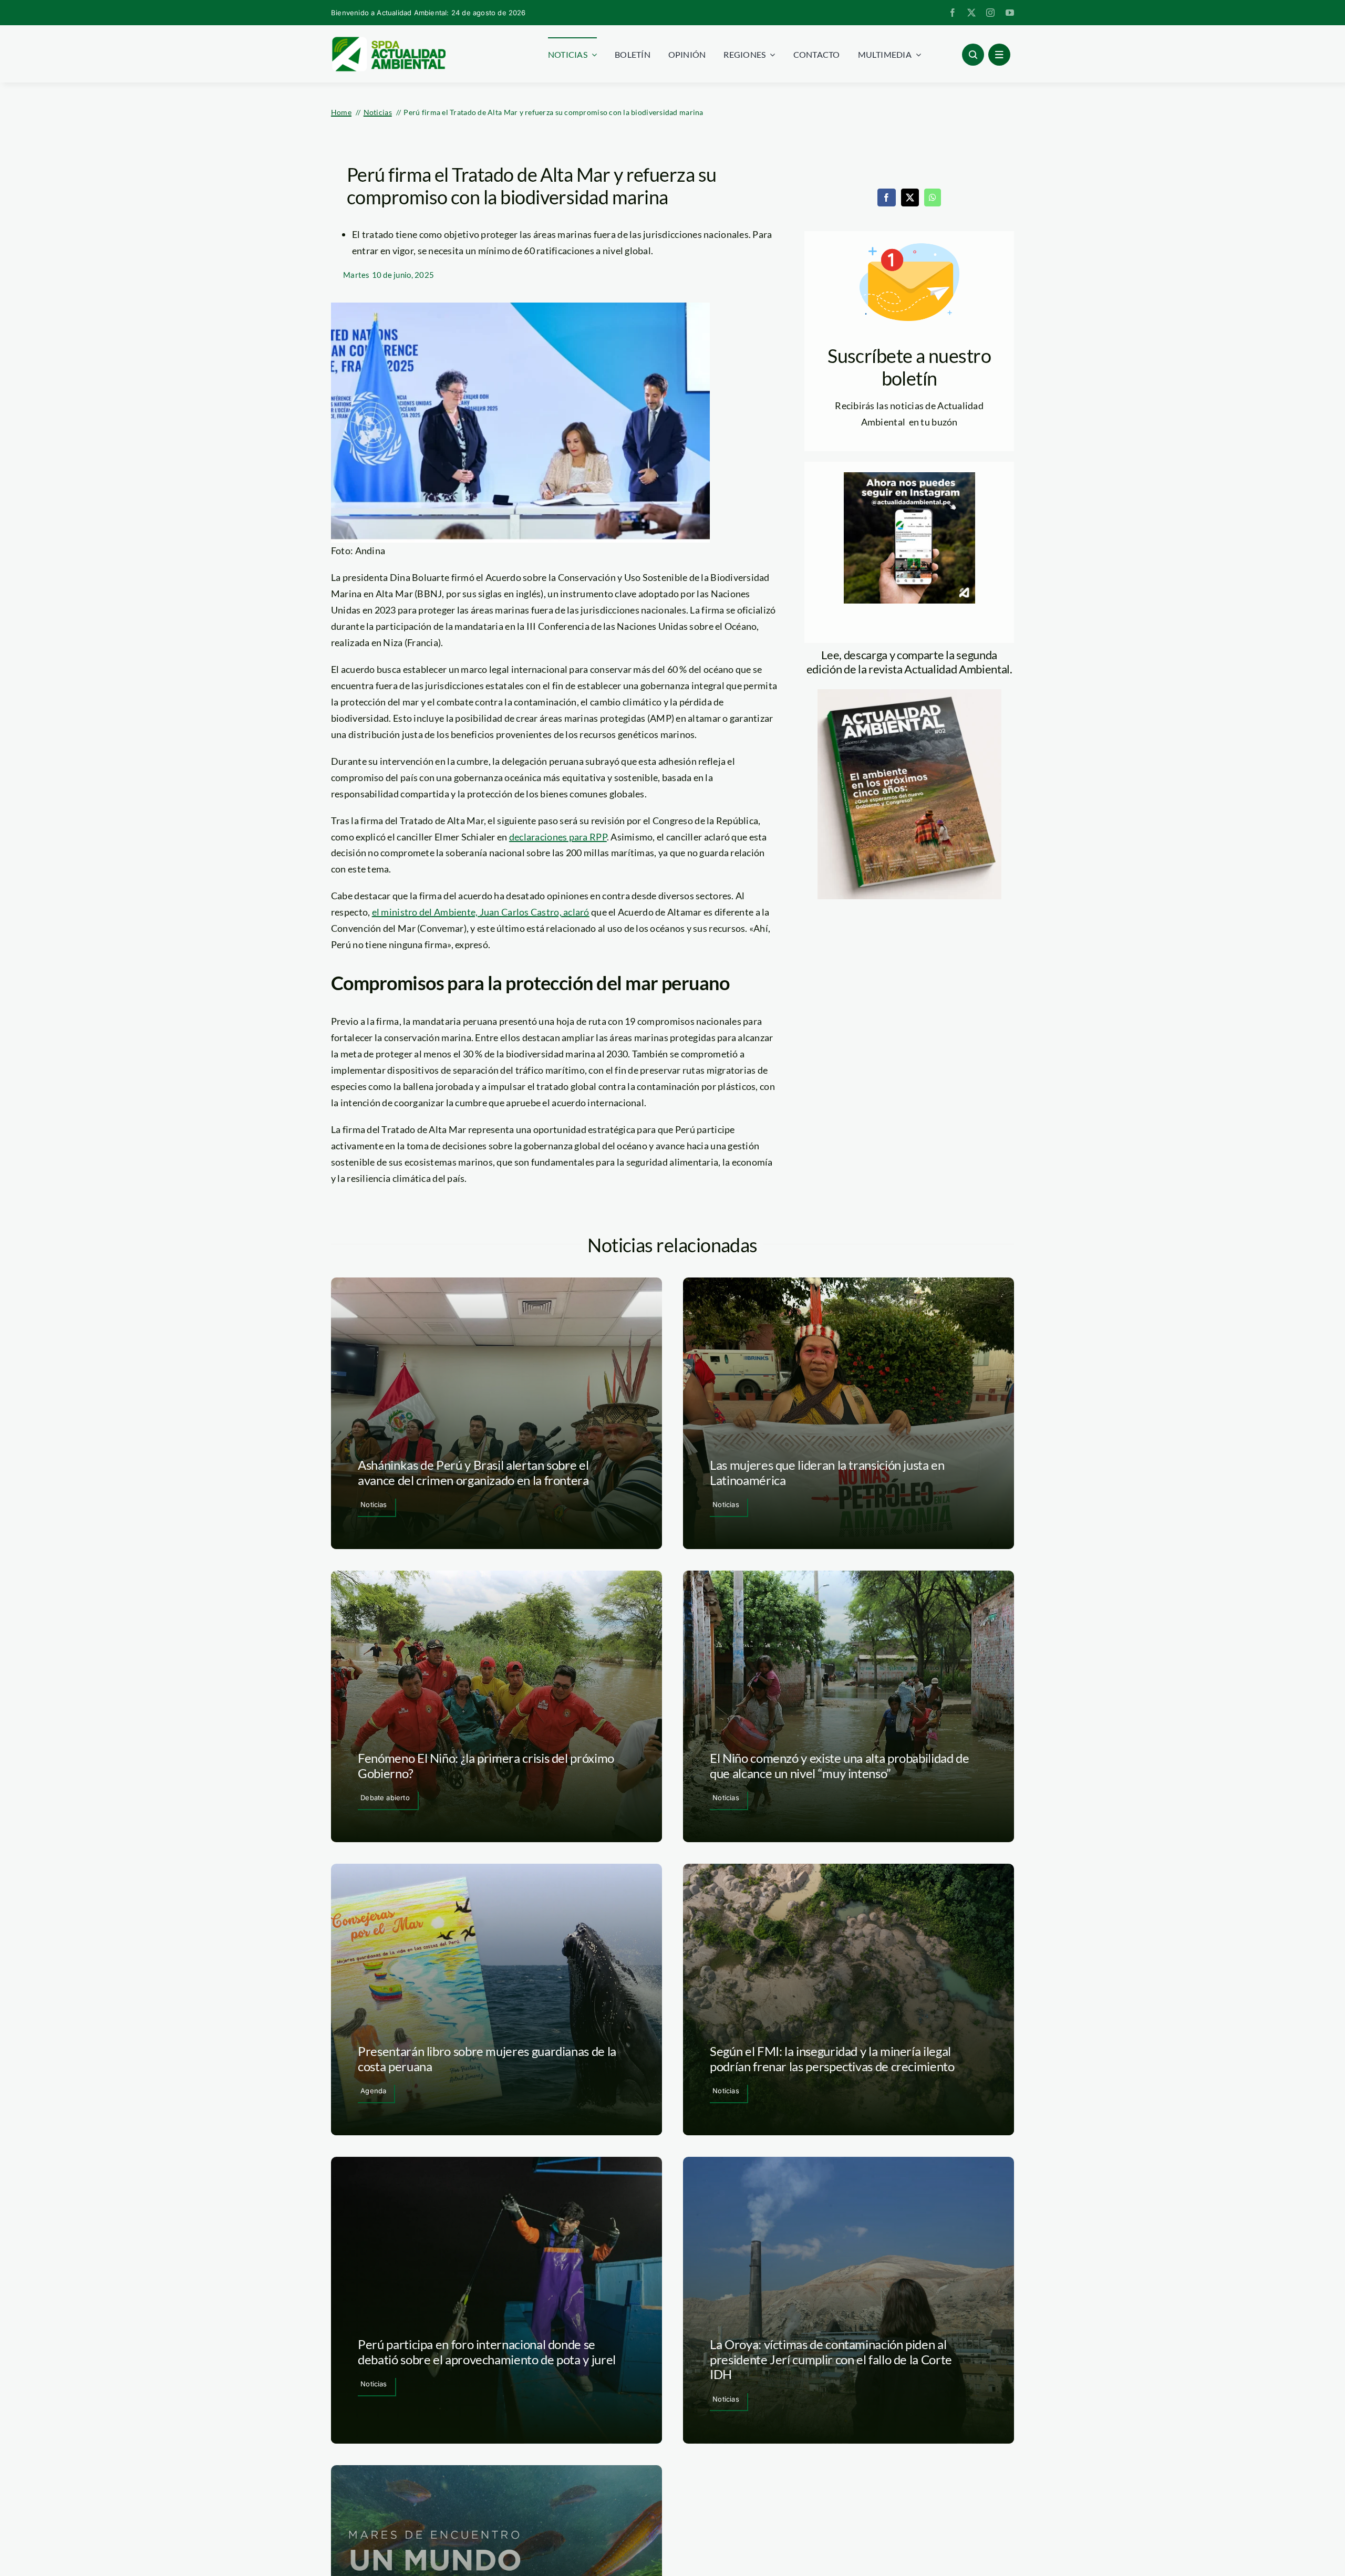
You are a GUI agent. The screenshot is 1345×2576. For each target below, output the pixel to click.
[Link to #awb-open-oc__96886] (973, 55)
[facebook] (953, 13)
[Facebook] (886, 198)
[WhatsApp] (933, 198)
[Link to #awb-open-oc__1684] (999, 55)
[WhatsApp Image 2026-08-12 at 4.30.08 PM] (909, 694)
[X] (910, 198)
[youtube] (1010, 13)
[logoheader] (388, 40)
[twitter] (971, 13)
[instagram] (990, 13)
